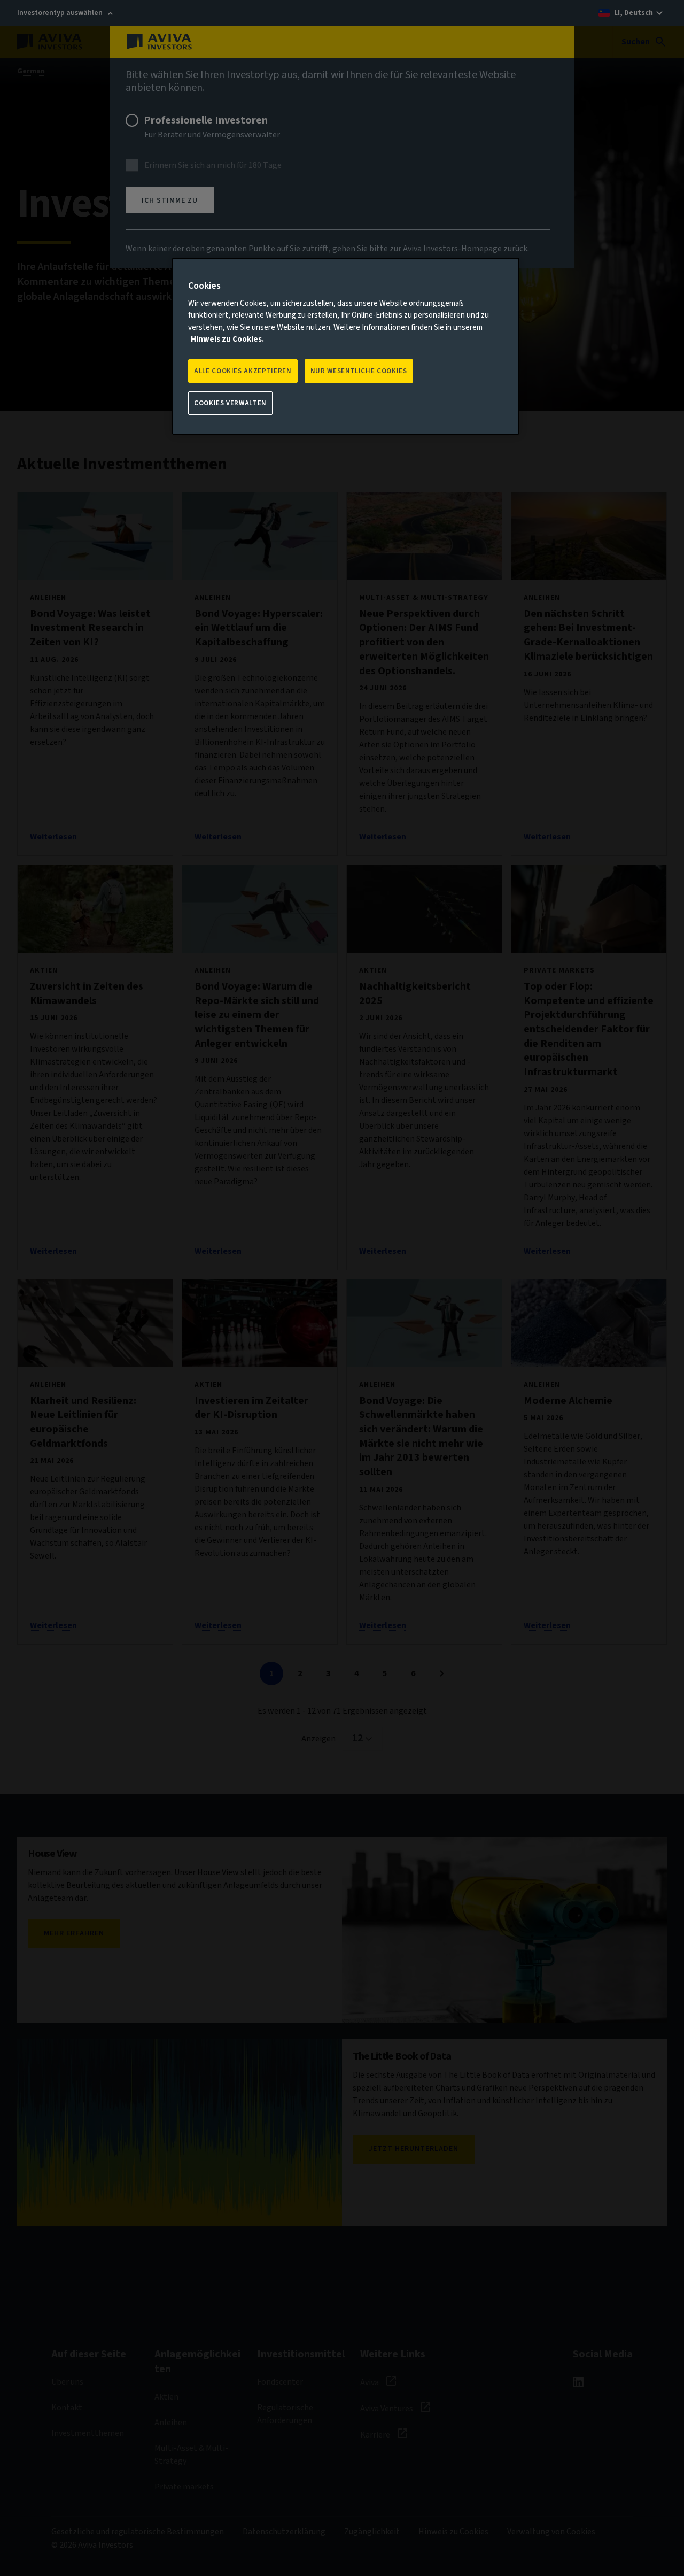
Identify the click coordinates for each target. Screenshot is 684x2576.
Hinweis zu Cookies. (227, 339)
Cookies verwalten (230, 403)
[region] (346, 346)
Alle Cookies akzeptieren (243, 371)
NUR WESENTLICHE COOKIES (359, 371)
